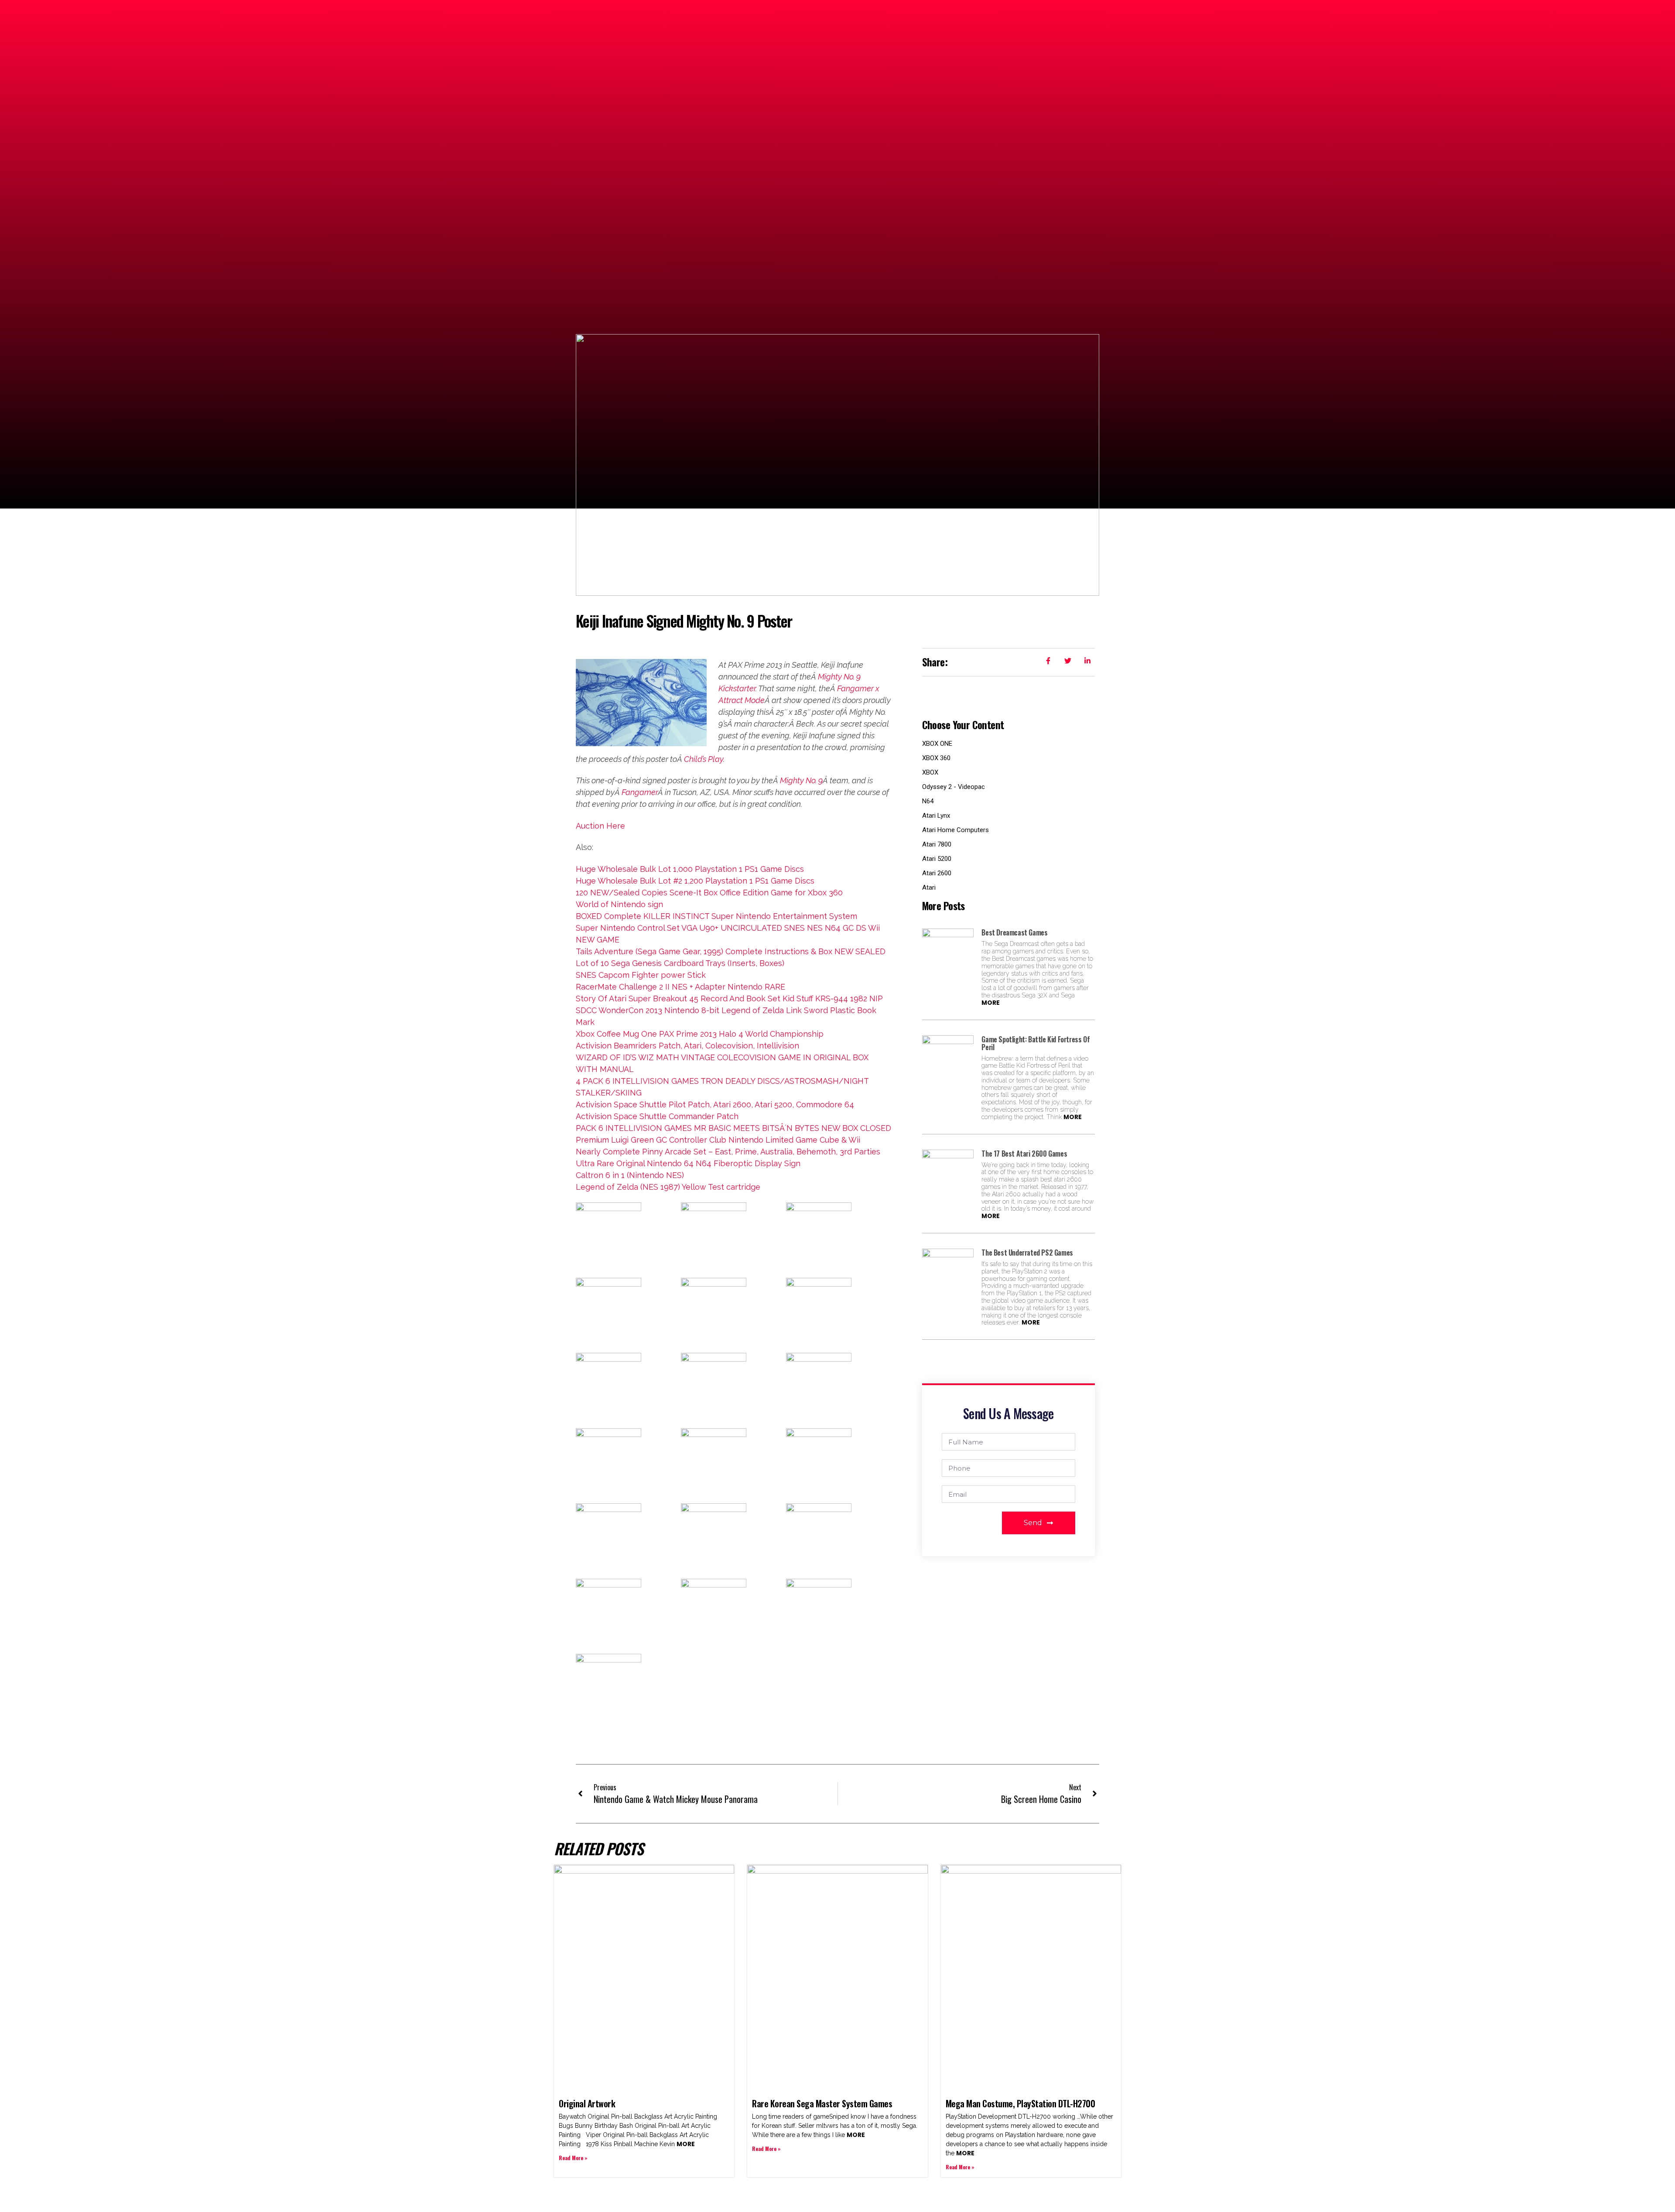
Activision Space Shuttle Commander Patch (657, 1116)
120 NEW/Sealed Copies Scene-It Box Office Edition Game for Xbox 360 (709, 893)
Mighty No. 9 (801, 780)
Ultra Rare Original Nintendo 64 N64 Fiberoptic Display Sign (688, 1163)
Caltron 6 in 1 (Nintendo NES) (630, 1175)
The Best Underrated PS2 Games (1027, 1253)
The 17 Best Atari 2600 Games (1024, 1154)
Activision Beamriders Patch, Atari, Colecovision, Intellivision (687, 1046)
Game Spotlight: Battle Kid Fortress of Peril (1036, 1043)
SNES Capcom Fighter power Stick (641, 975)
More (991, 1003)
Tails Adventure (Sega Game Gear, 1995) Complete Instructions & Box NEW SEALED (731, 951)
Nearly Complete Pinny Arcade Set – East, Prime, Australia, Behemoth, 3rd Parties (728, 1152)
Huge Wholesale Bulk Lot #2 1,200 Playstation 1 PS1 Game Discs (695, 881)
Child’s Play (704, 759)
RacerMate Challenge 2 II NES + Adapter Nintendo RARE (680, 987)
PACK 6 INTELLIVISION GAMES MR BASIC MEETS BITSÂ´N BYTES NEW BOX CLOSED (733, 1128)
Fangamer (640, 792)
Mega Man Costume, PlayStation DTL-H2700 (1020, 2103)
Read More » (573, 2158)
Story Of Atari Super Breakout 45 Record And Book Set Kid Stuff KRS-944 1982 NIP (729, 998)
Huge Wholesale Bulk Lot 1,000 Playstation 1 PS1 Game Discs (690, 869)
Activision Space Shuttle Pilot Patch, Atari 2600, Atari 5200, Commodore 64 (715, 1104)
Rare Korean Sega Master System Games (822, 2103)
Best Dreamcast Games (1014, 932)
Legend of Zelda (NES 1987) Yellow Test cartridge (668, 1187)
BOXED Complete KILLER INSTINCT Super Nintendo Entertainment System (716, 916)
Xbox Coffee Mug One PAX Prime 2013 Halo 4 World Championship (700, 1034)
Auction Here (600, 826)
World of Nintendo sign (619, 904)
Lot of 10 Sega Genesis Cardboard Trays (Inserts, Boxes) (680, 963)
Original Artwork (587, 2103)
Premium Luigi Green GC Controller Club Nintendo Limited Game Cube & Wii (718, 1140)
